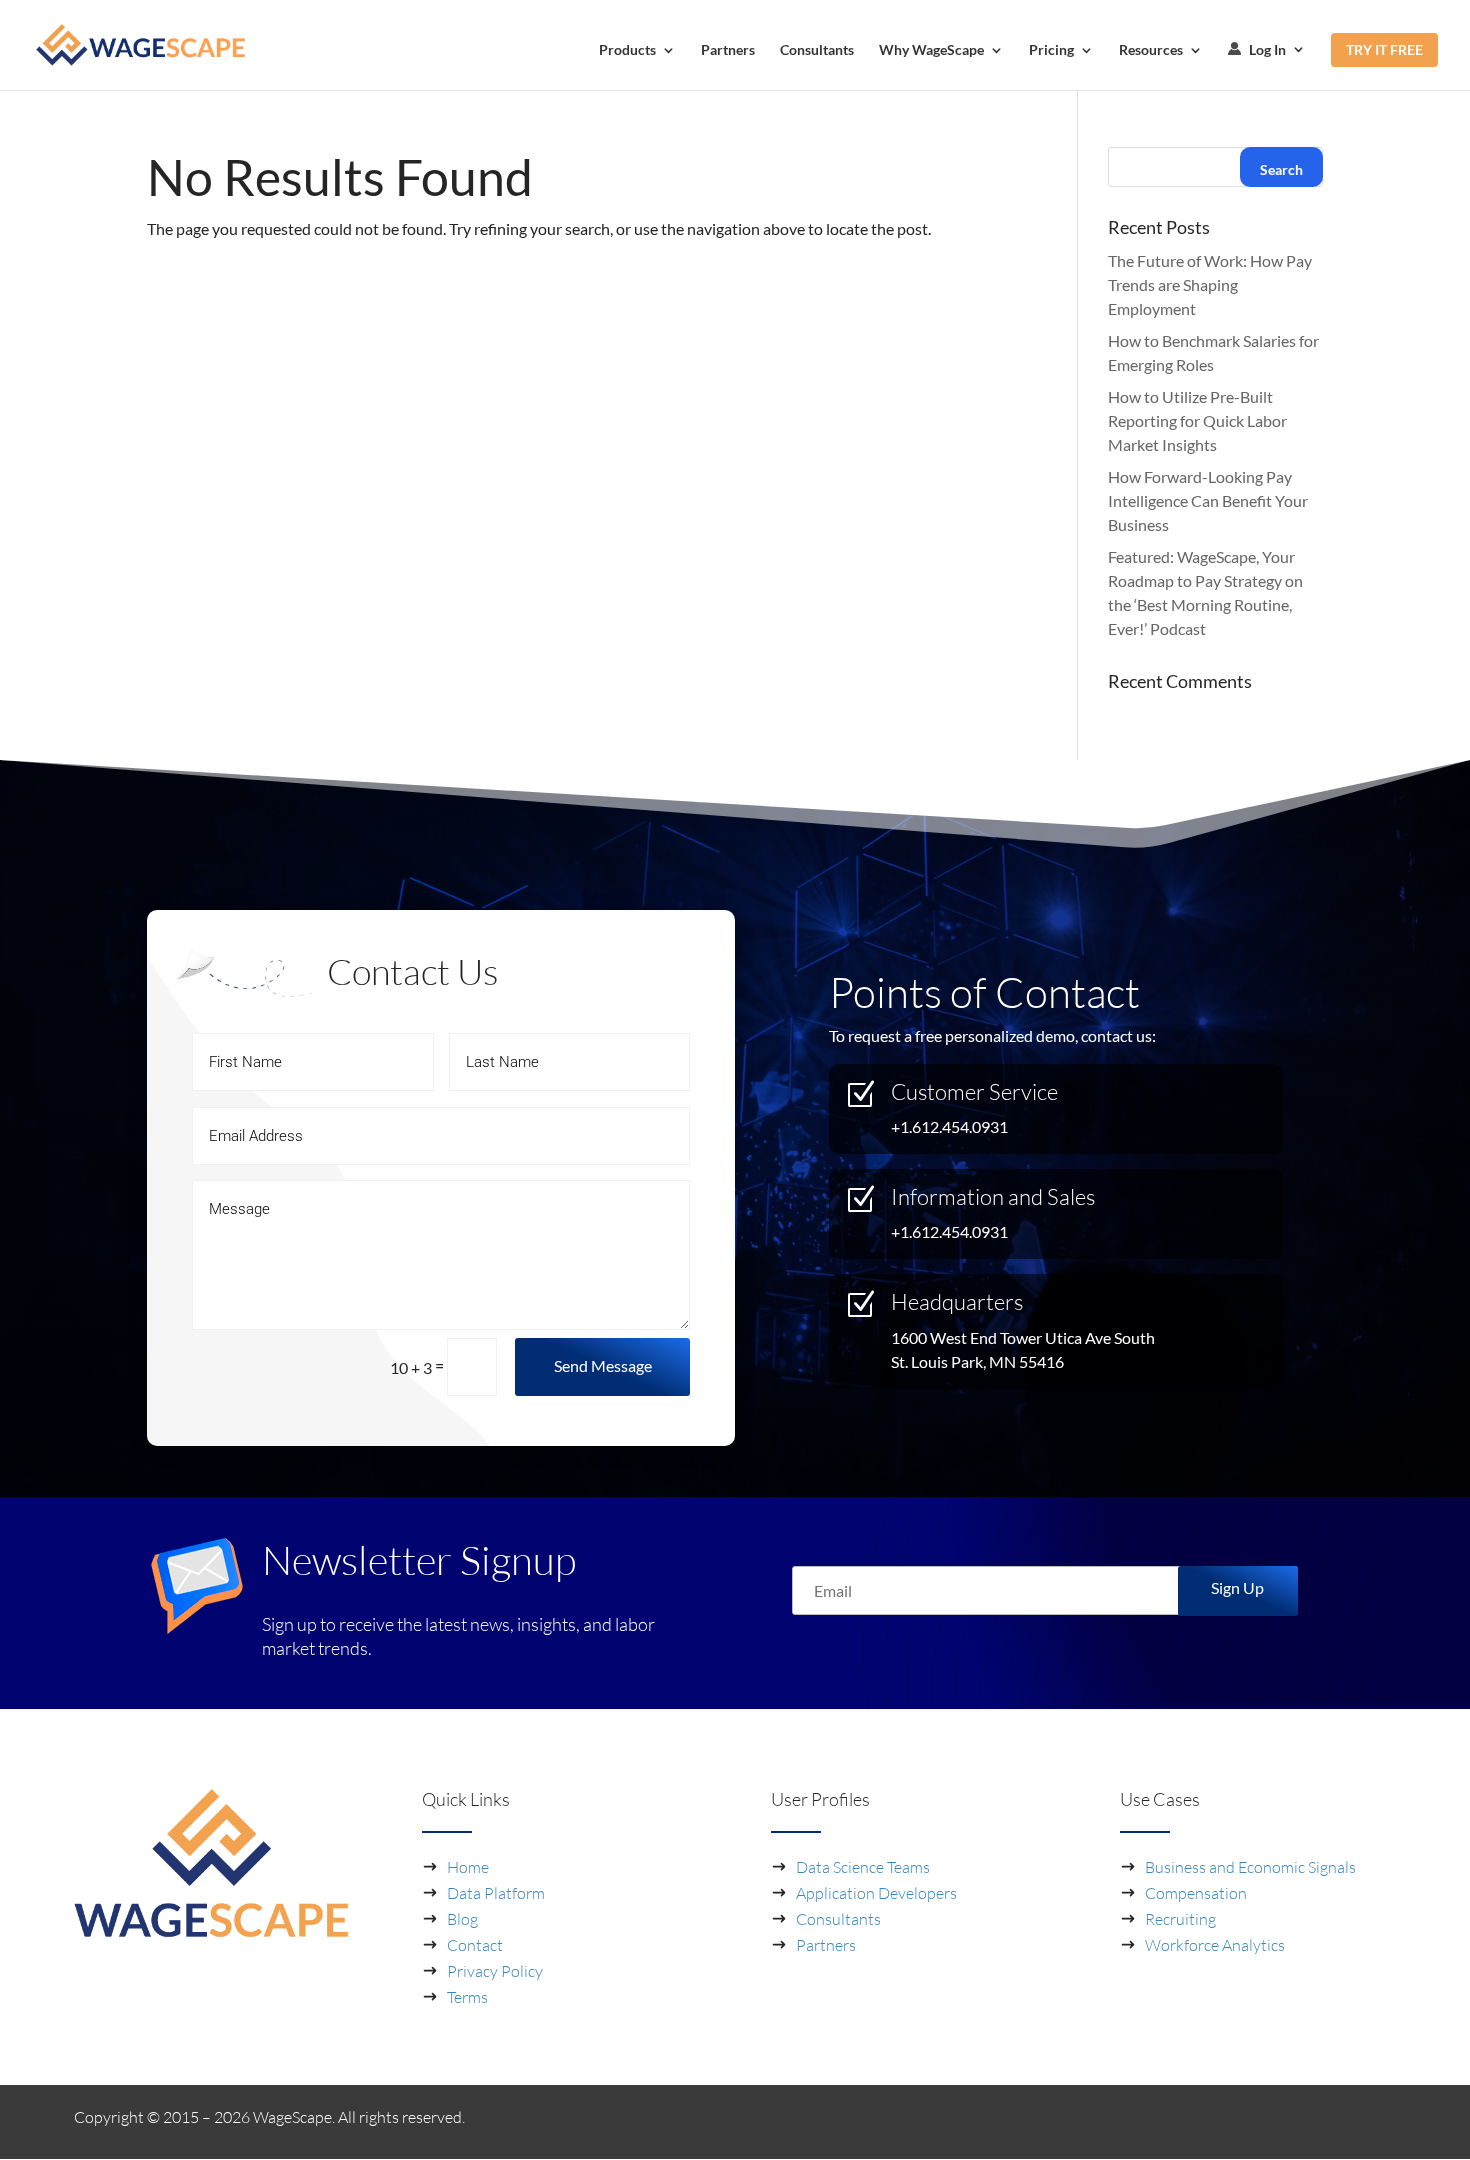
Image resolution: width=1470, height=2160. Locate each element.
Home (468, 1867)
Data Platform (496, 1893)
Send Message (603, 1365)
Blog (462, 1919)
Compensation (1196, 1893)
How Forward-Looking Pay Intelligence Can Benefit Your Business (1208, 500)
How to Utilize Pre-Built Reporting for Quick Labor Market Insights (1197, 420)
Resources (1151, 50)
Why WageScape (931, 50)
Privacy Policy (495, 1971)
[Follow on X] (1380, 2121)
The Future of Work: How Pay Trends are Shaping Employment (1210, 284)
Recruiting (1180, 1919)
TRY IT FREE (1384, 49)
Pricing (1051, 50)
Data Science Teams (863, 1867)
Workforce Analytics (1215, 1945)
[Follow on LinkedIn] (1340, 2121)
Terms (467, 1997)
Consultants (817, 50)
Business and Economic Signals (1250, 1867)
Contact (475, 1945)
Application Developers (876, 1893)
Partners (728, 50)
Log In (1266, 50)
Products (627, 50)
